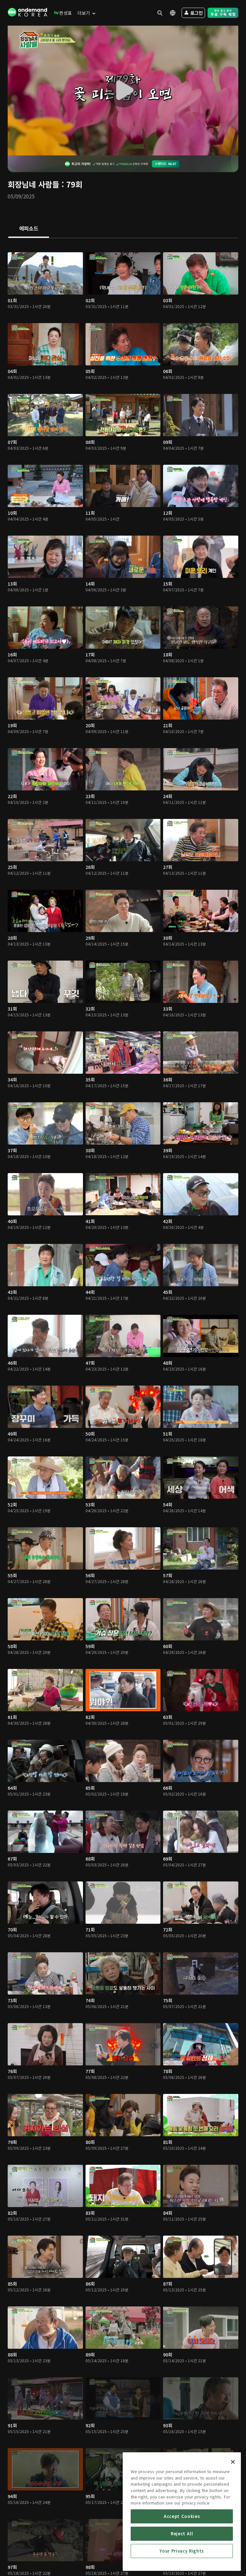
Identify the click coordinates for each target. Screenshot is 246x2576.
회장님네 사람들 (33, 184)
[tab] (29, 229)
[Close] (233, 2462)
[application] (123, 91)
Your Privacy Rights (182, 2551)
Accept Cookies (182, 2516)
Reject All (182, 2534)
